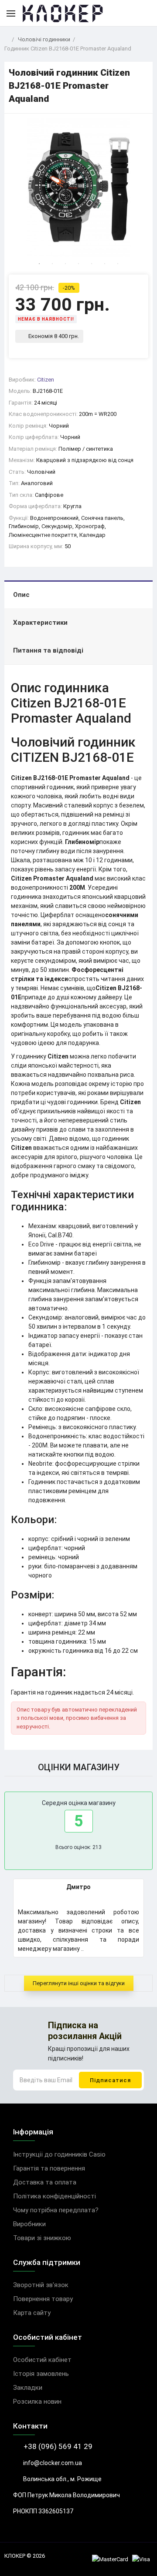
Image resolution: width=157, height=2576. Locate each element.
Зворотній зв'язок (41, 2285)
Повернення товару (43, 2299)
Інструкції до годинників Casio (59, 2154)
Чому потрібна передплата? (56, 2210)
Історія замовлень (41, 2374)
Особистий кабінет (42, 2360)
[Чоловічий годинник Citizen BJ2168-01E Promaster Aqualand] (78, 188)
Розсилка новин (37, 2402)
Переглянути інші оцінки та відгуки (79, 1983)
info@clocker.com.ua (52, 2463)
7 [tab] (118, 264)
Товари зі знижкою (42, 2238)
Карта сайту (32, 2313)
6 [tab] (105, 264)
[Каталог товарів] (11, 13)
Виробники (29, 2224)
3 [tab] (65, 264)
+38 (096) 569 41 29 (57, 2446)
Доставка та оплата (45, 2182)
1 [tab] (39, 264)
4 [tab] (78, 264)
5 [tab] (92, 264)
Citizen (46, 380)
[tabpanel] (78, 188)
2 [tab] (52, 264)
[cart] (143, 13)
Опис (21, 595)
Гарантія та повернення (49, 2168)
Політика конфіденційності (55, 2196)
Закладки (28, 2388)
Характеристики (40, 623)
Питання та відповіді (48, 650)
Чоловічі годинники (44, 39)
